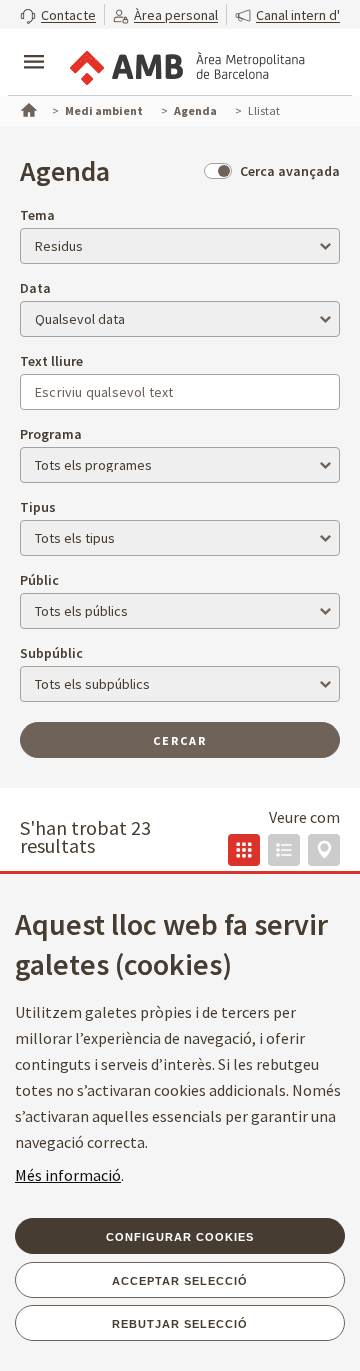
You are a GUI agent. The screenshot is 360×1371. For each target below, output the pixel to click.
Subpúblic (51, 653)
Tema (37, 215)
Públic (39, 580)
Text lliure (51, 361)
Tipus (38, 507)
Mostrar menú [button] (34, 45)
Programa (51, 434)
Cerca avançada (290, 171)
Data (35, 288)
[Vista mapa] (324, 850)
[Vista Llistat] (284, 850)
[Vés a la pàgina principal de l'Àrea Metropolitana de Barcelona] (186, 64)
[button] (58, 14)
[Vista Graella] (244, 850)
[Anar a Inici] (27, 108)
